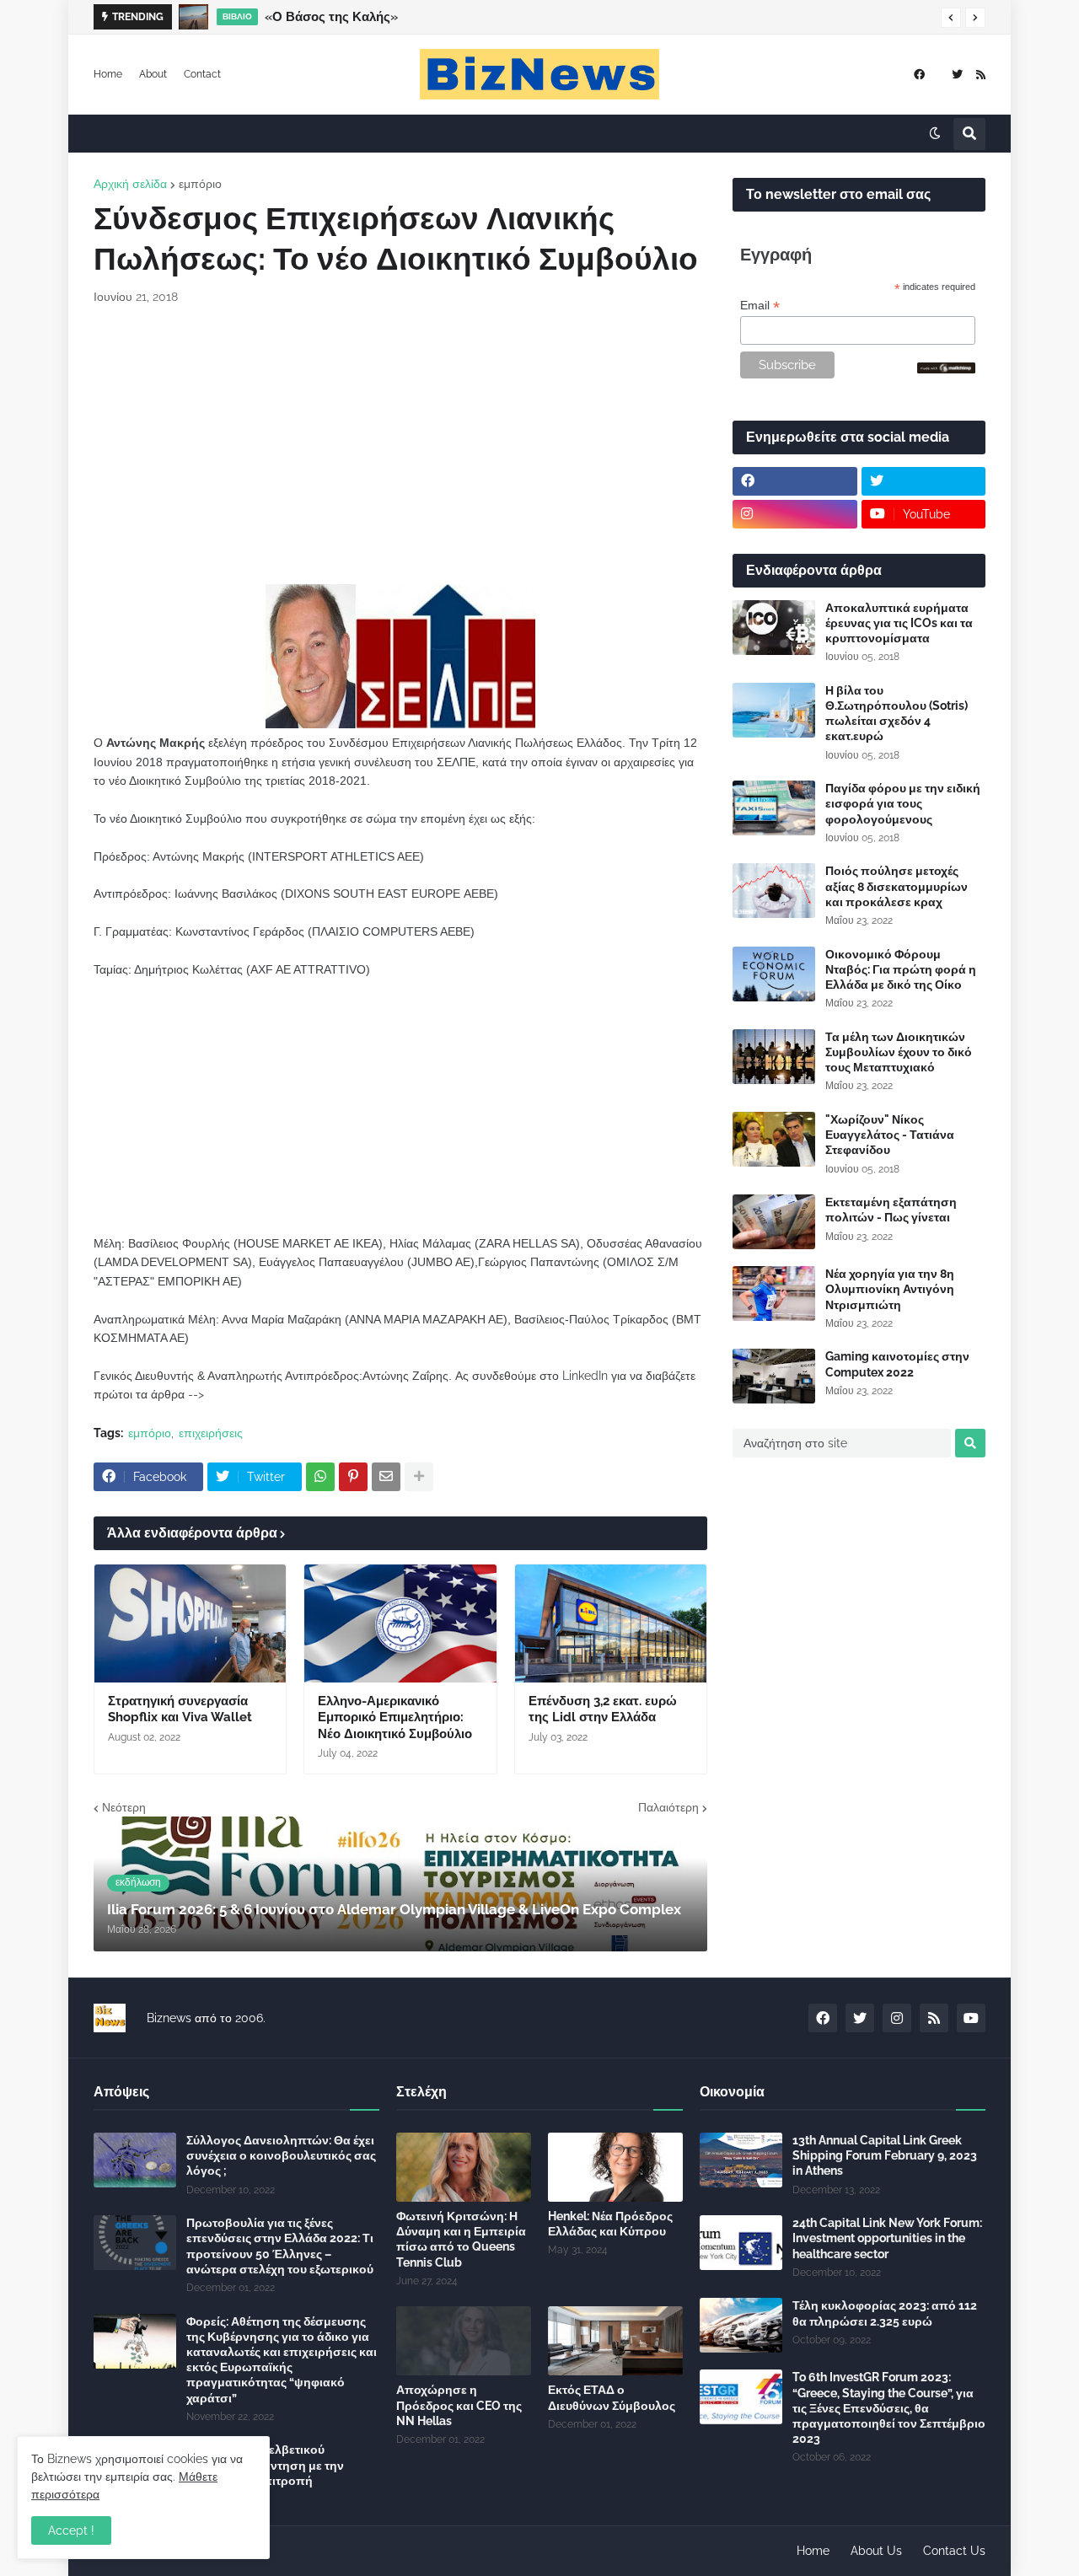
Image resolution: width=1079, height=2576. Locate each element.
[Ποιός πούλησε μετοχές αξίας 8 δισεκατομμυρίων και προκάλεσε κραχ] (774, 891)
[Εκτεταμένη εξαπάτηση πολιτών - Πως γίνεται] (774, 1222)
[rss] (981, 75)
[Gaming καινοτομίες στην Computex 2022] (774, 1376)
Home (108, 74)
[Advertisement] (400, 445)
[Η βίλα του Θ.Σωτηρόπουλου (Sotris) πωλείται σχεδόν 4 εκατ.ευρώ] (774, 710)
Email (760, 306)
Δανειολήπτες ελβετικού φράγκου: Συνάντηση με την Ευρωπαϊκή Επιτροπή (265, 2465)
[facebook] (919, 75)
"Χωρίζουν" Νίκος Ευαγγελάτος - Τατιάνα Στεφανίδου (890, 1135)
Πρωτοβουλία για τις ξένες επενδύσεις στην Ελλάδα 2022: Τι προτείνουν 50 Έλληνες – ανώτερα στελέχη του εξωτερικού (280, 2246)
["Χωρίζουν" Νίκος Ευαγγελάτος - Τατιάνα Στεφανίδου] (774, 1139)
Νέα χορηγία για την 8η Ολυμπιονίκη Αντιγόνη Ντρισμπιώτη (890, 1289)
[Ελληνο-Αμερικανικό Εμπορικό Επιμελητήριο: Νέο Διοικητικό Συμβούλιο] (400, 1623)
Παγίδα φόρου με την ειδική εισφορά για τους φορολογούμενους (903, 803)
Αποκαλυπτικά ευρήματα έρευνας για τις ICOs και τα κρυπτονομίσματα (899, 623)
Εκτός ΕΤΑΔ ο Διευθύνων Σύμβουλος (612, 2397)
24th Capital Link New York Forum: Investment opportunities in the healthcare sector (887, 2238)
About (153, 74)
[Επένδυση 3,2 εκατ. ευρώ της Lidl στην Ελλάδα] (611, 1623)
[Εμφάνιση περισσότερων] (419, 1477)
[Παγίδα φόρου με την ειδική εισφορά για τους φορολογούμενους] (774, 808)
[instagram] (795, 514)
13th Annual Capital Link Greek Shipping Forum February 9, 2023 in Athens (885, 2155)
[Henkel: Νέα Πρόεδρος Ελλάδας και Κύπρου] (615, 2167)
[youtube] (971, 2018)
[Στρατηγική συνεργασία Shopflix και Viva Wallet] (190, 1623)
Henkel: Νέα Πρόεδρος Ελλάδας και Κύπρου (610, 2224)
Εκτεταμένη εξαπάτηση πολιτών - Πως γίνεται (891, 1210)
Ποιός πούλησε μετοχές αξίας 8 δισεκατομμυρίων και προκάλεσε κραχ (896, 886)
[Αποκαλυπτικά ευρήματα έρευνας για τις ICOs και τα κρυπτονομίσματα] (774, 628)
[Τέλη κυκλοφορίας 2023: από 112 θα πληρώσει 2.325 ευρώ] (741, 2325)
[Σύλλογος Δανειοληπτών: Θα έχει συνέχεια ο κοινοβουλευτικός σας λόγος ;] (135, 2160)
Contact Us (954, 2551)
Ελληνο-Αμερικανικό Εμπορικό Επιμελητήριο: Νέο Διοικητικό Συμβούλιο (395, 1717)
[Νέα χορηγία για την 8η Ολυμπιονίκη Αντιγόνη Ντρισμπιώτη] (774, 1293)
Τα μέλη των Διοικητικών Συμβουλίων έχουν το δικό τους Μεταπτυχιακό (899, 1052)
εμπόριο (200, 184)
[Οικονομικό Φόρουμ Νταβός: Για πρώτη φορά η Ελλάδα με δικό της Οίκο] (774, 974)
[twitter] (957, 75)
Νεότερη (124, 1807)
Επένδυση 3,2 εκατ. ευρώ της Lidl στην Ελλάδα (603, 1709)
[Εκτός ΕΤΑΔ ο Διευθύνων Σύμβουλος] (615, 2341)
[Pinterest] (353, 1477)
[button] (951, 18)
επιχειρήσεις (211, 1433)
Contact (202, 74)
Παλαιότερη (668, 1807)
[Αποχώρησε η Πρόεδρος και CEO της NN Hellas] (464, 2341)
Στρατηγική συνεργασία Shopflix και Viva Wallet (180, 1709)
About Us (876, 2551)
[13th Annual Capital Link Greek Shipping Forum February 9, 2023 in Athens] (741, 2160)
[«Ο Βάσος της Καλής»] (193, 17)
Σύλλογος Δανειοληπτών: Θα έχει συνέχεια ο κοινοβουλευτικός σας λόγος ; (281, 2155)
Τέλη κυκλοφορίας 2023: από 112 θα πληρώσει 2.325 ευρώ (885, 2313)
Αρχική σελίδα (130, 184)
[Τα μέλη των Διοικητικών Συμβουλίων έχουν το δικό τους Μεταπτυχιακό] (774, 1057)
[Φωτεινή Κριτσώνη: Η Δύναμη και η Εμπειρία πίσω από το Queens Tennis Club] (464, 2167)
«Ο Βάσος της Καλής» (331, 17)
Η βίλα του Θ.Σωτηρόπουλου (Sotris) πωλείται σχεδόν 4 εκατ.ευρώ (896, 714)
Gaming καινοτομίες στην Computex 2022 (897, 1364)
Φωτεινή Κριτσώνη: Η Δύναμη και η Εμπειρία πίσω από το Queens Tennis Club (461, 2239)
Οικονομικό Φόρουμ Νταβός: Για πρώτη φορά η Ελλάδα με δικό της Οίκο (901, 969)
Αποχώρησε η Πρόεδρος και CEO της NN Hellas (459, 2405)
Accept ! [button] (71, 2530)
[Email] (386, 1477)
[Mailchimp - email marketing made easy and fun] (947, 369)
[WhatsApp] (320, 1477)
